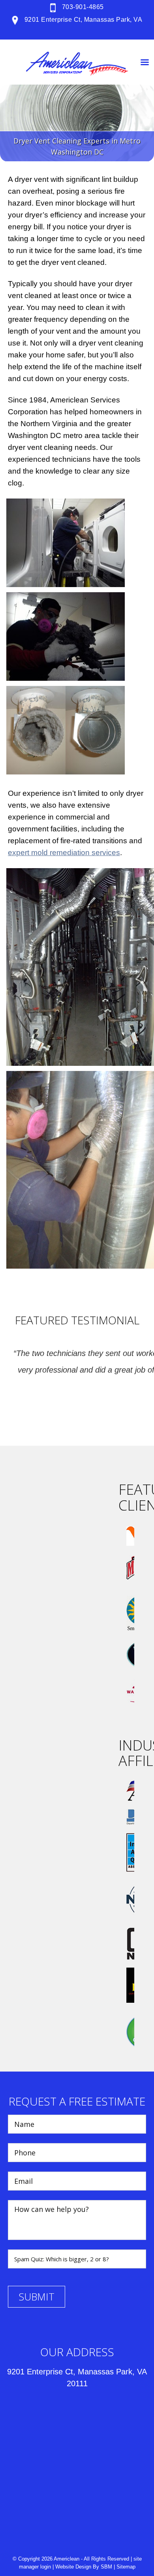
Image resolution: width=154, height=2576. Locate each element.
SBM (106, 2567)
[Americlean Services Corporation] (77, 64)
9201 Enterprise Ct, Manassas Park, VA (82, 20)
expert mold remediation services (64, 853)
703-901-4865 (82, 7)
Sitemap (126, 2567)
